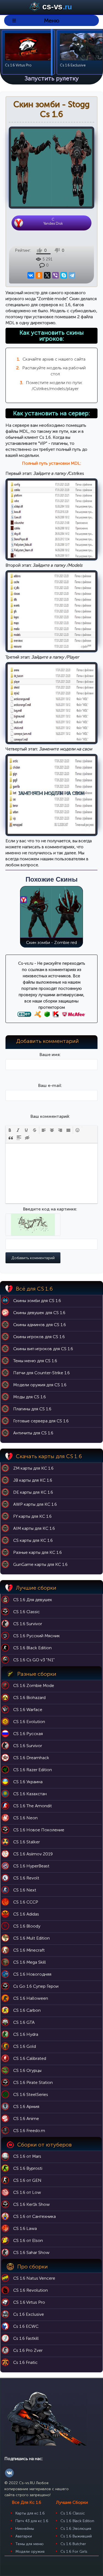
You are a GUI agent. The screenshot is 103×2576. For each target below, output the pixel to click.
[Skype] (64, 275)
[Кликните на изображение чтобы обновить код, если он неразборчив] (33, 1233)
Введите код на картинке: (50, 1209)
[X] (47, 275)
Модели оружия (30, 2552)
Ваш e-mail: (50, 1085)
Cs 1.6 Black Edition (77, 2521)
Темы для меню (30, 2544)
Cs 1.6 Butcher (73, 2544)
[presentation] (10, 1130)
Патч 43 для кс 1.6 (32, 2521)
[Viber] (56, 275)
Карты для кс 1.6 (30, 2513)
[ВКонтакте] (31, 275)
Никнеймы (25, 2529)
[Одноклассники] (39, 275)
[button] (10, 1130)
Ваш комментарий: (50, 1116)
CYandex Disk (53, 221)
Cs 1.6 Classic (73, 2513)
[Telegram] (72, 275)
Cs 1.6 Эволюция (76, 2529)
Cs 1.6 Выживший (76, 2536)
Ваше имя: (50, 1055)
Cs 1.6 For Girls (74, 2552)
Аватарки (24, 2536)
